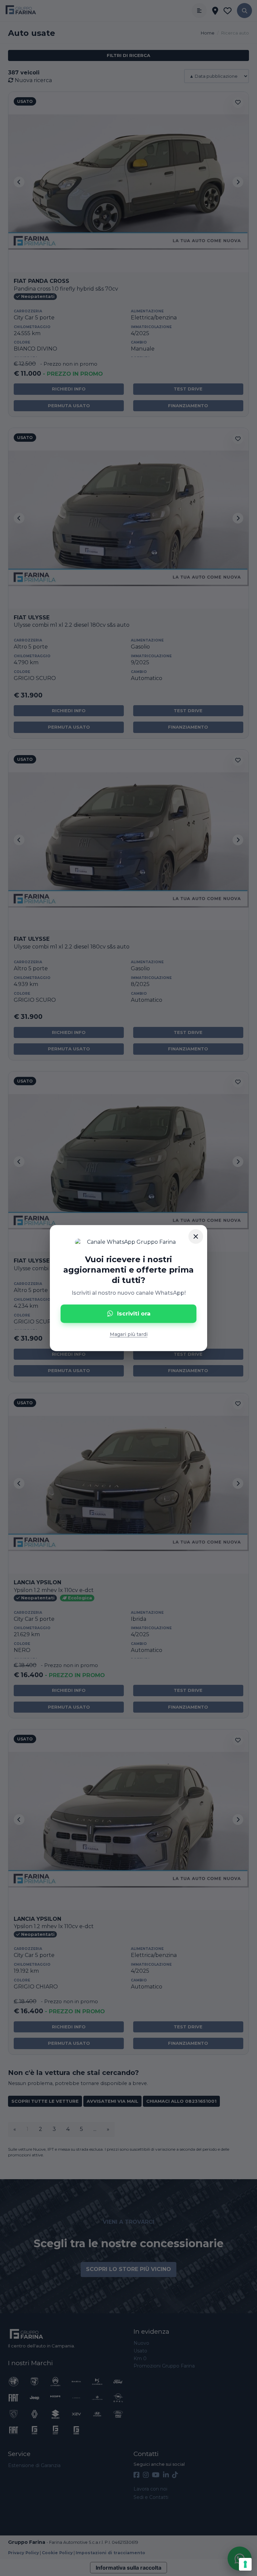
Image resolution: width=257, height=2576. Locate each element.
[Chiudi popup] (196, 1236)
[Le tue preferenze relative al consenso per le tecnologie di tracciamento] (245, 2564)
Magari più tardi (129, 1334)
